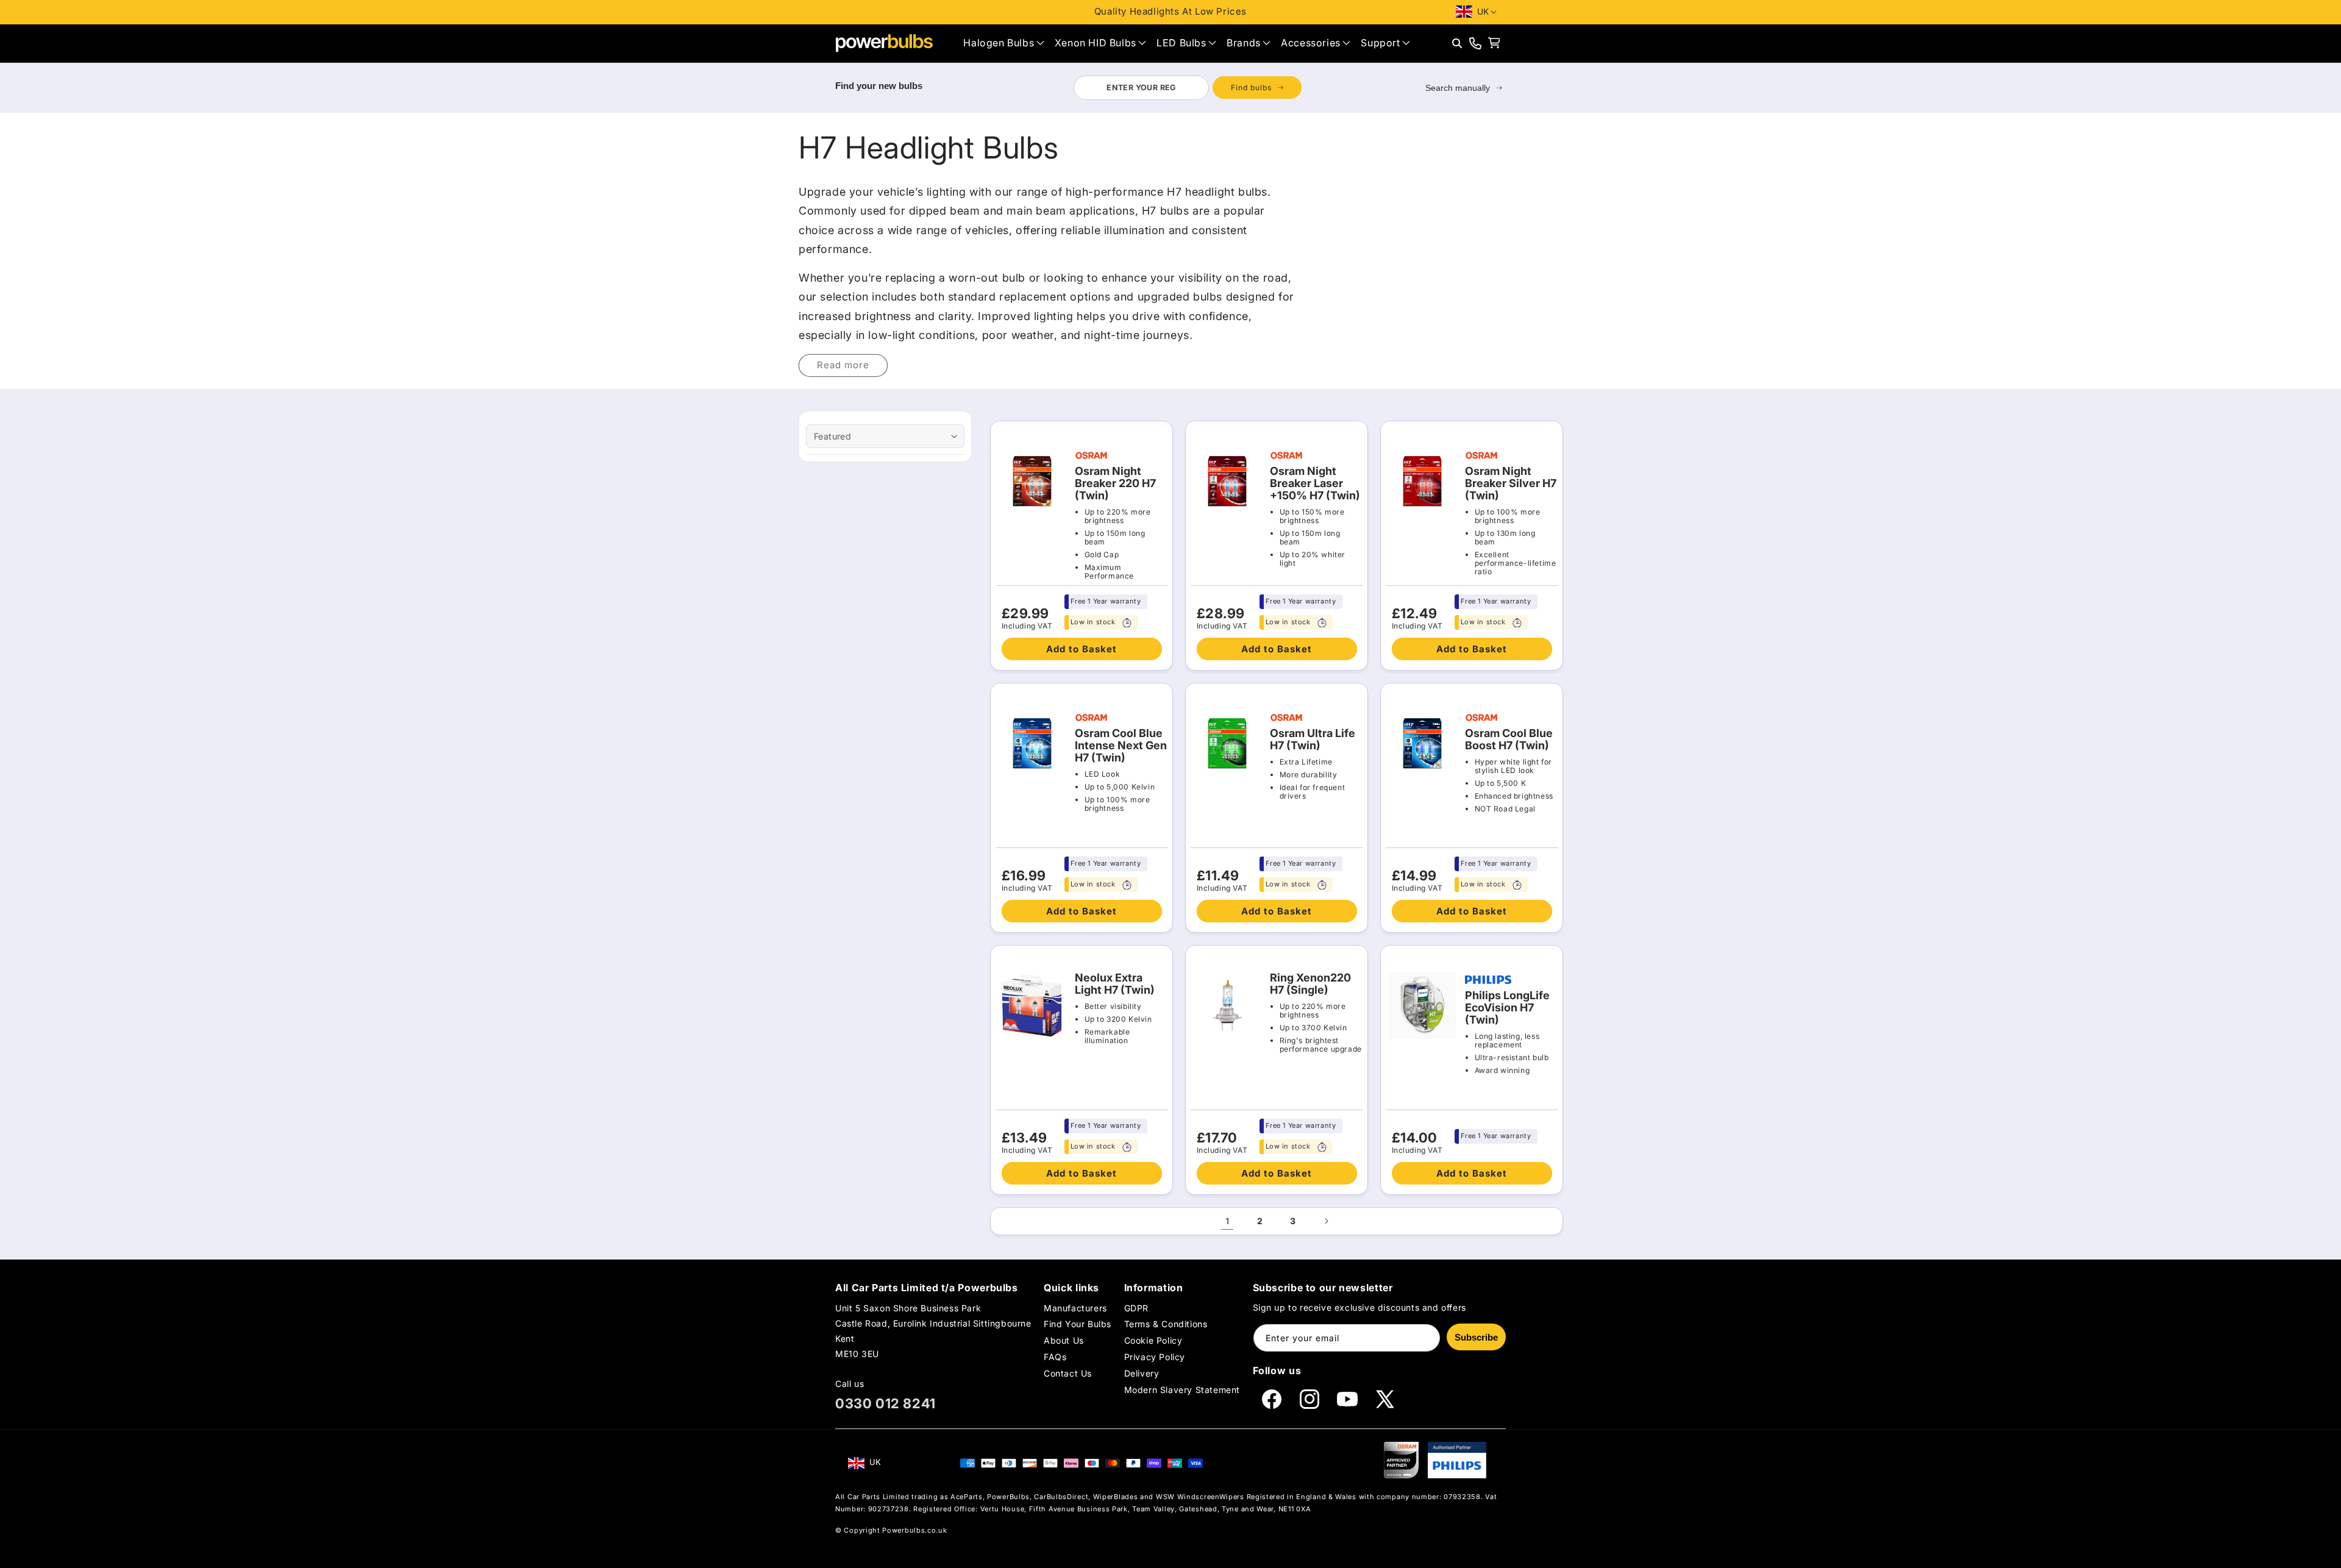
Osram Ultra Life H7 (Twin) (1313, 739)
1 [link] (1228, 1221)
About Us (1064, 1340)
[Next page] (1326, 1221)
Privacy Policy (1155, 1357)
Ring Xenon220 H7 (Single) (1310, 984)
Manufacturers (1075, 1308)
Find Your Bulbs (1078, 1324)
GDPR (1136, 1308)
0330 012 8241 (885, 1403)
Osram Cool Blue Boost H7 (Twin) (1509, 739)
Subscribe (1476, 1337)
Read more (843, 365)
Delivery (1142, 1374)
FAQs (1055, 1357)
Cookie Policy (1153, 1340)
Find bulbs (1251, 87)
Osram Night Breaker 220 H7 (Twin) (1115, 483)
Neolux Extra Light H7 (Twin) (1115, 984)
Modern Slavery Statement (1182, 1390)
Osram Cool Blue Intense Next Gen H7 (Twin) (1121, 746)
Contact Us (1068, 1374)
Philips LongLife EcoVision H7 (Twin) (1507, 1008)
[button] (1003, 43)
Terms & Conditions (1166, 1324)
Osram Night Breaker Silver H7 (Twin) (1511, 483)
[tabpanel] (1187, 88)
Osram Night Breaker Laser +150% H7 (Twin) (1315, 483)
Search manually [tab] (1458, 88)
